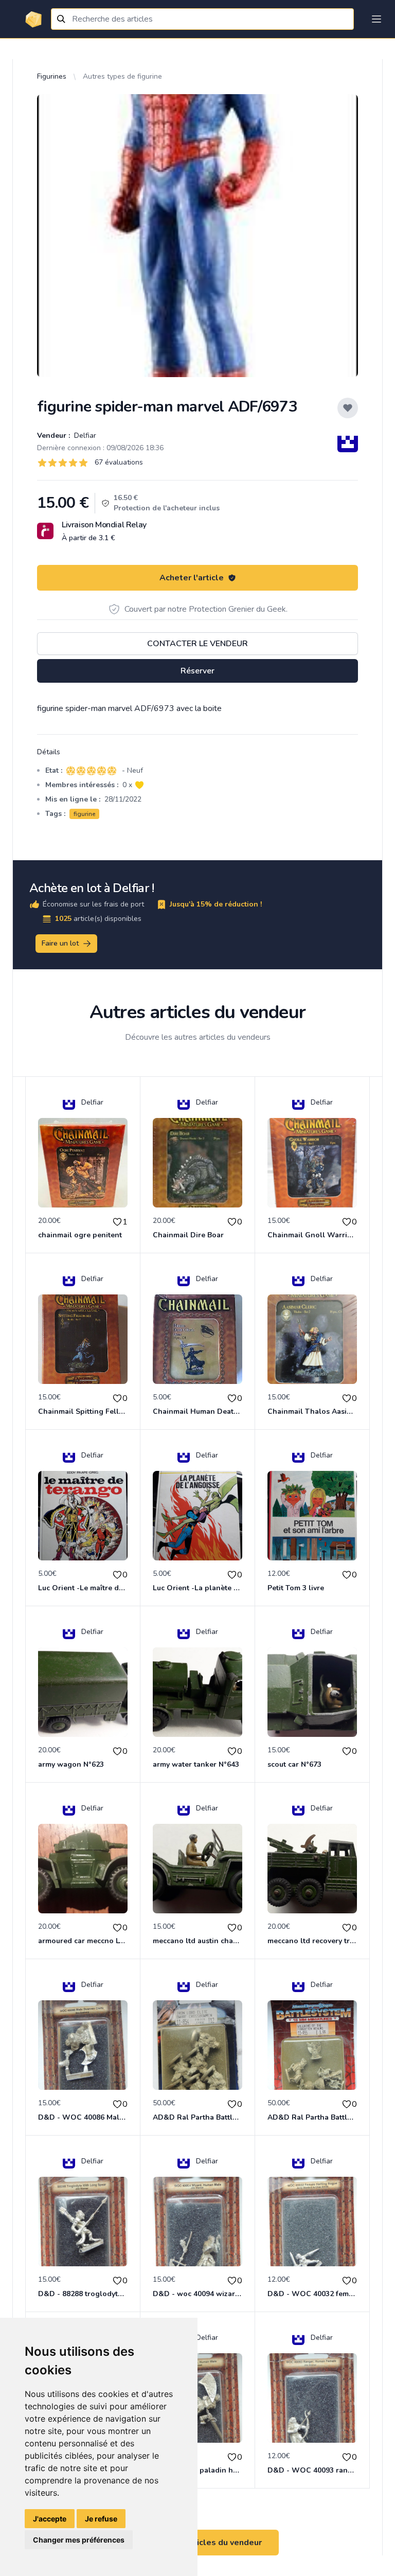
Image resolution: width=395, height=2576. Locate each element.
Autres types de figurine (122, 76)
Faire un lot (60, 943)
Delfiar (84, 436)
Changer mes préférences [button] (79, 2540)
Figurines (52, 76)
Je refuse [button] (101, 2519)
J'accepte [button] (50, 2519)
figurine (84, 814)
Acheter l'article (192, 578)
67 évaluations (119, 462)
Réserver (197, 671)
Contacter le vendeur (197, 644)
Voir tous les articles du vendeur (197, 2543)
